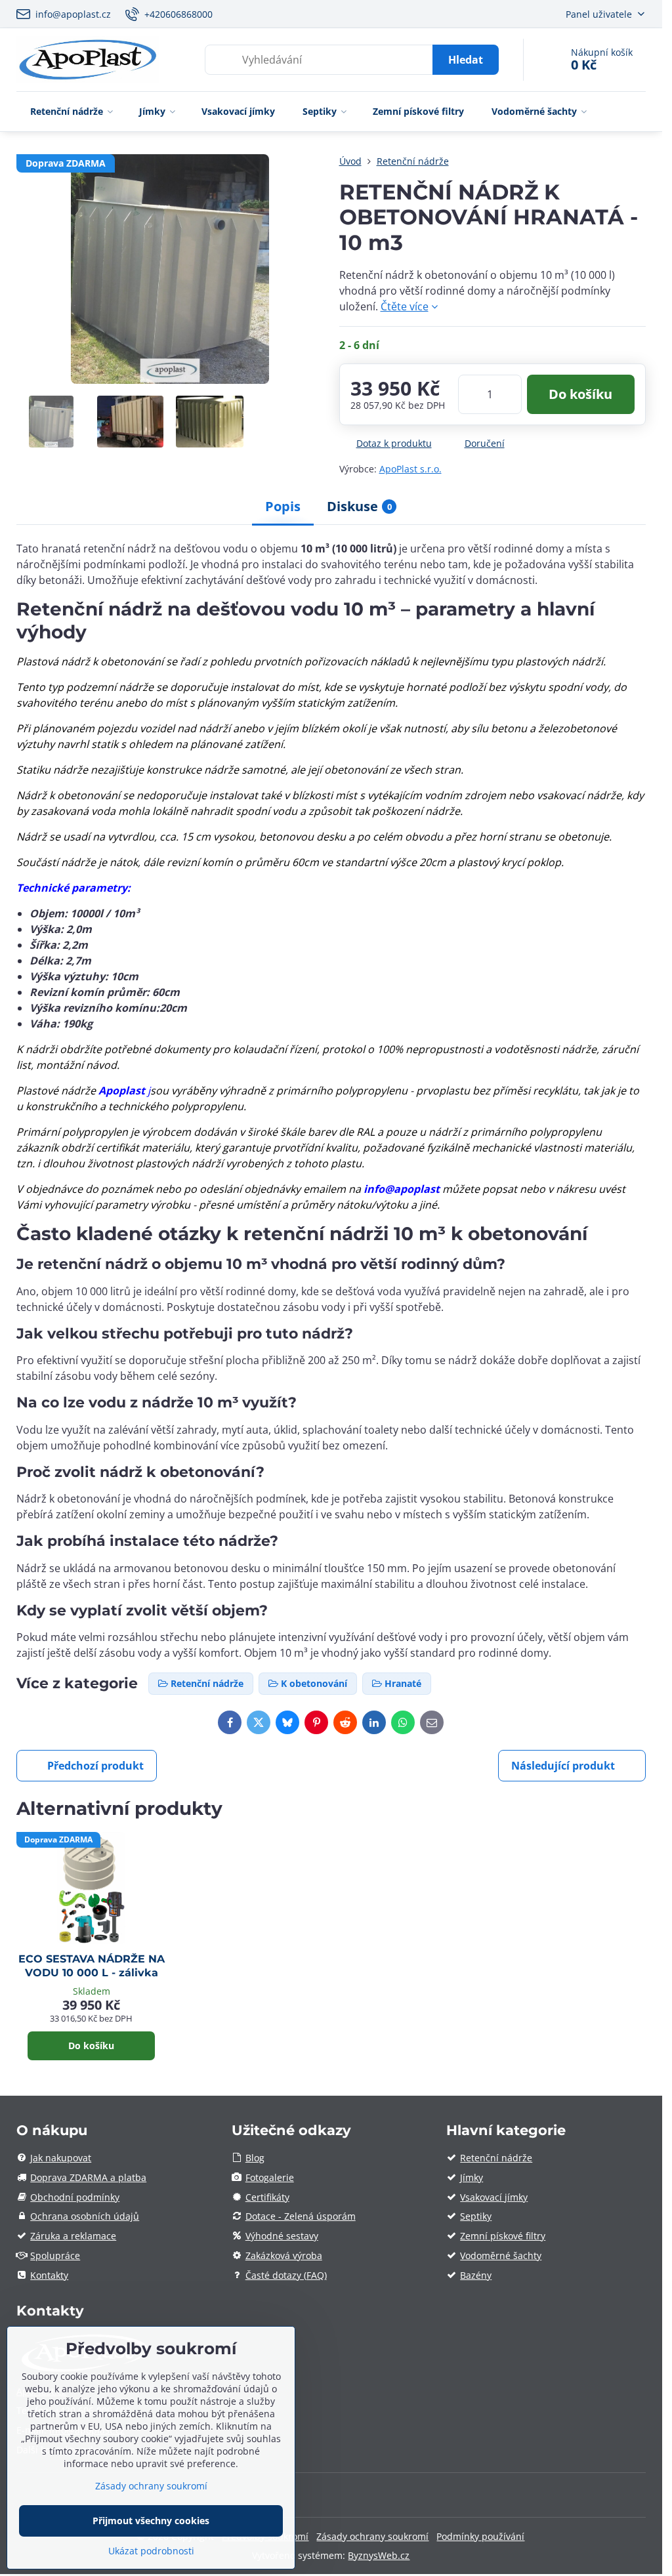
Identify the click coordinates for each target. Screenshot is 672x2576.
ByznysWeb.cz (379, 2555)
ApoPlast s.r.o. (410, 469)
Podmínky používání (480, 2536)
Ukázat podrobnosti (151, 2551)
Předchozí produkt (95, 1766)
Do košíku (580, 394)
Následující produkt (563, 1766)
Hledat (466, 60)
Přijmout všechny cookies (151, 2521)
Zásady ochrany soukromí (372, 2536)
